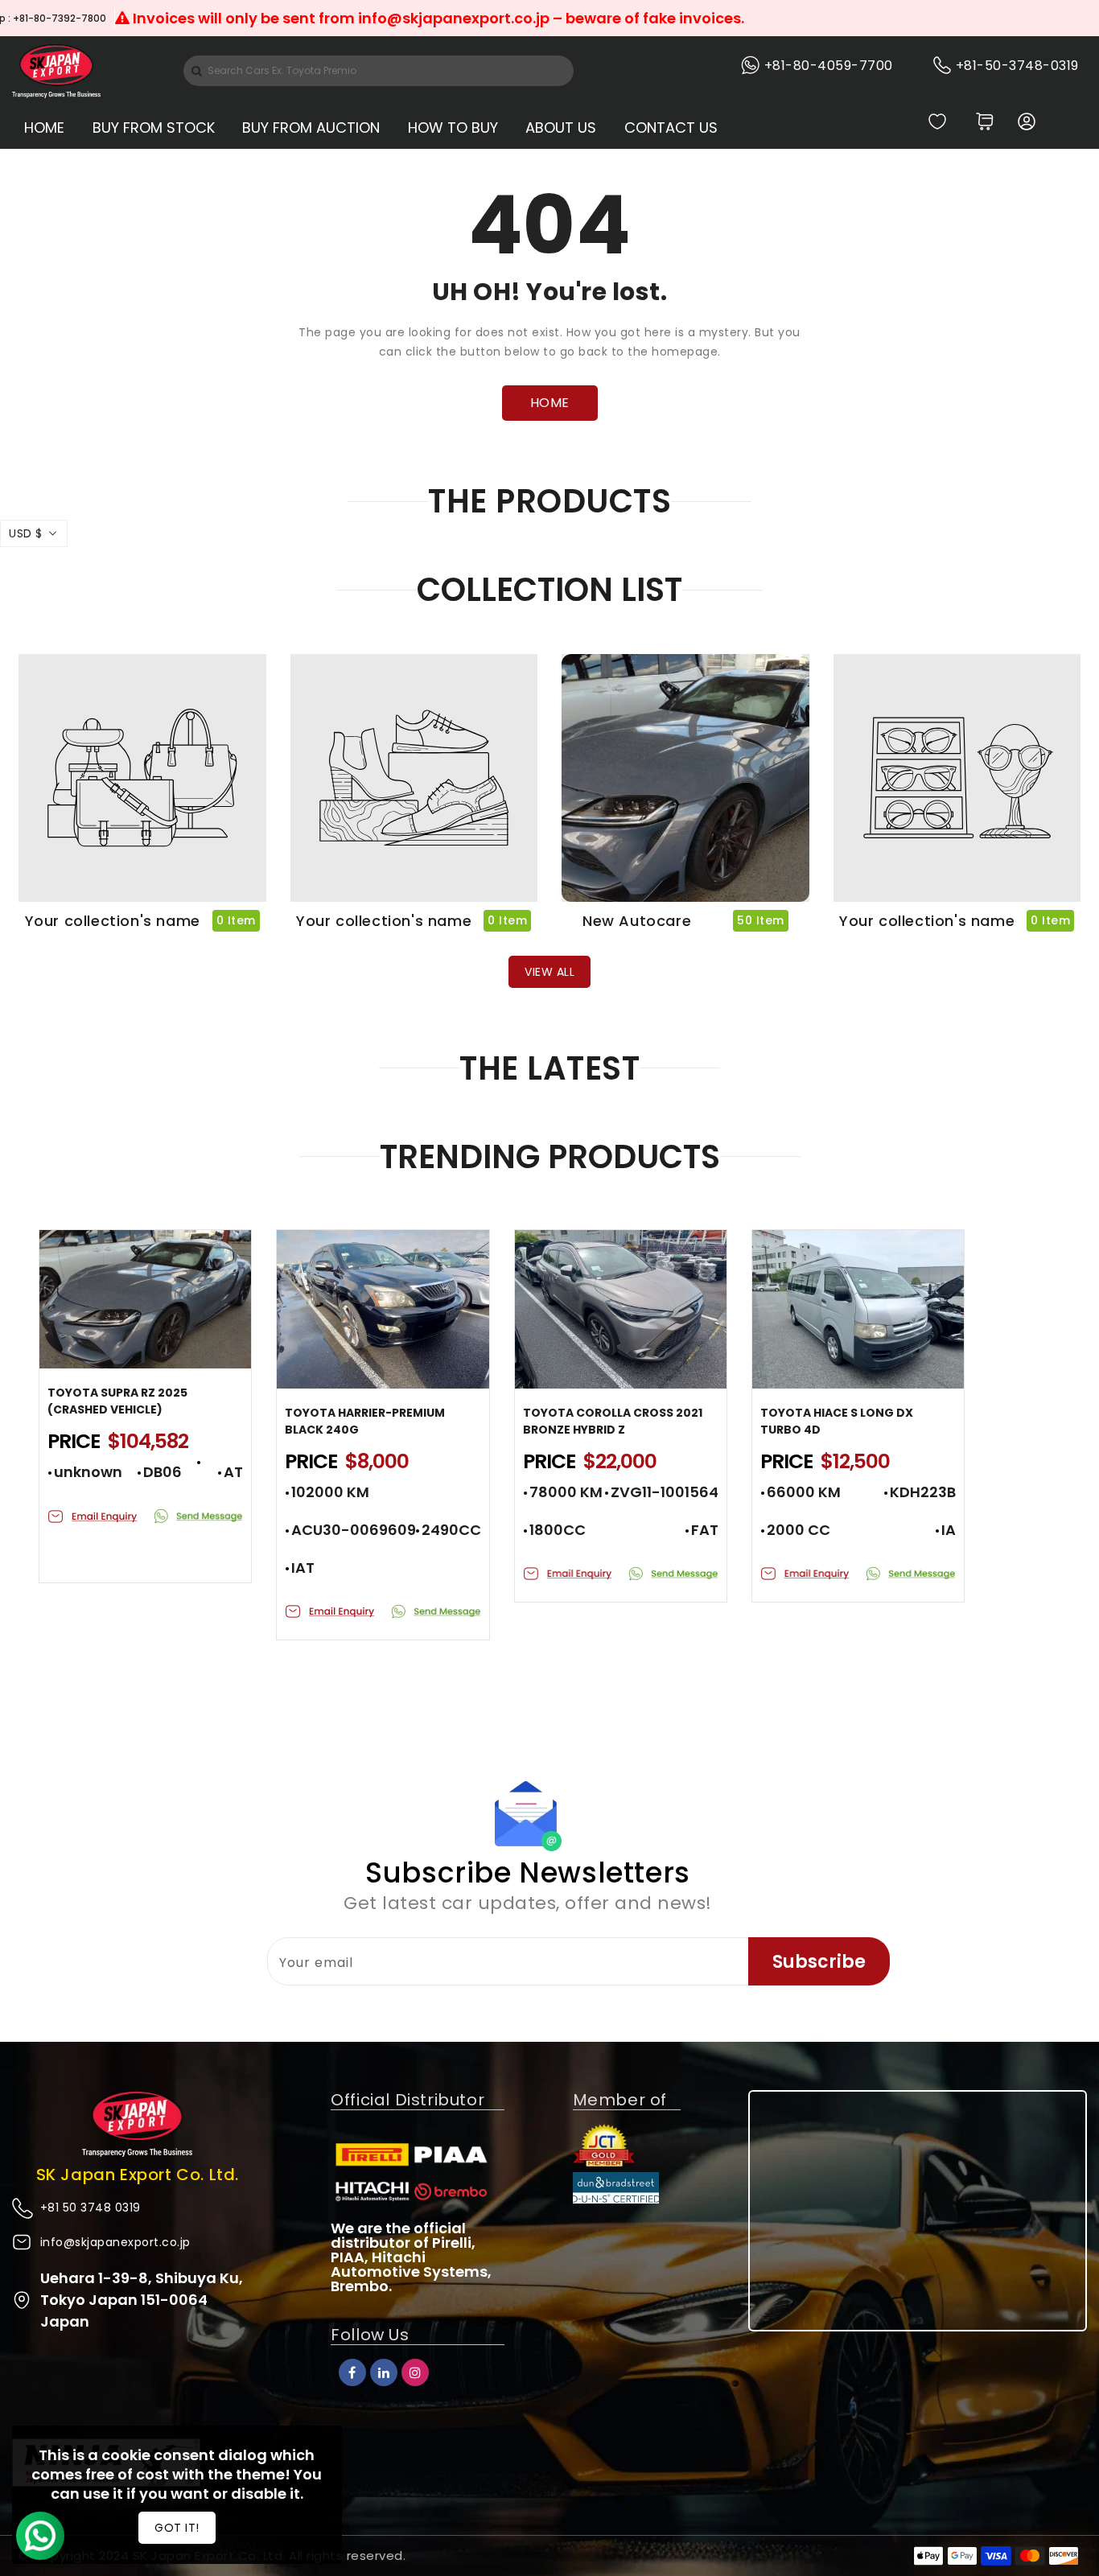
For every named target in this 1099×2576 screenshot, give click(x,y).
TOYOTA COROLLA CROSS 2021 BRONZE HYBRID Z (613, 1421)
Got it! (177, 2528)
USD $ (26, 533)
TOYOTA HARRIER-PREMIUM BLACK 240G (365, 1421)
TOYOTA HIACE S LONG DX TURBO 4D (837, 1421)
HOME (550, 403)
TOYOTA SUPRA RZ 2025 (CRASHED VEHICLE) (117, 1401)
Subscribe (819, 1962)
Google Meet (161, 18)
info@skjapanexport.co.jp (115, 2242)
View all (549, 972)
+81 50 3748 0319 (91, 2208)
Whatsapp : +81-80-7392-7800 (311, 18)
